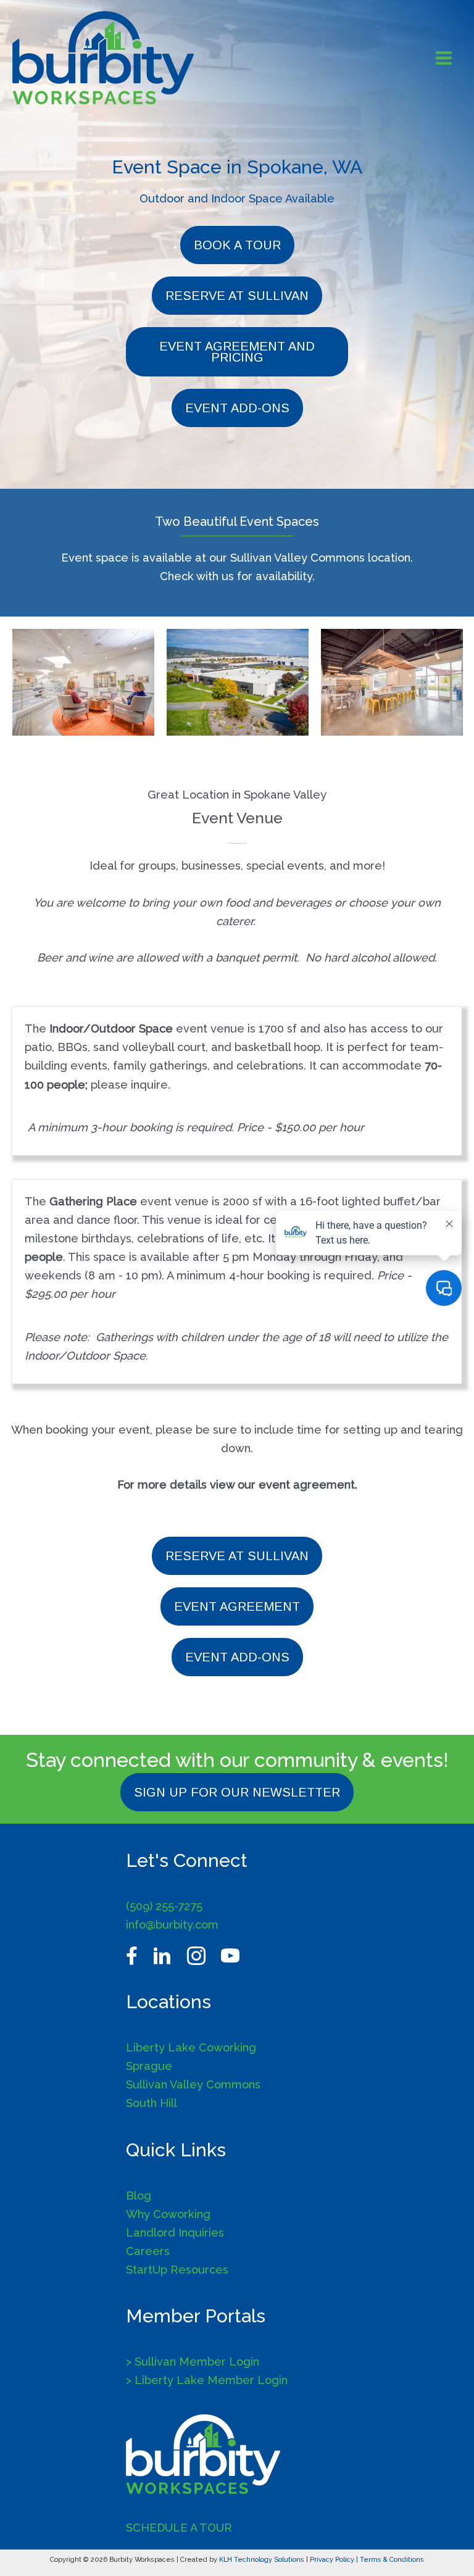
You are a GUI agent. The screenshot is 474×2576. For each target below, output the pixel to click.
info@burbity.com (172, 1925)
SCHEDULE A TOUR (179, 2528)
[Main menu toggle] (444, 58)
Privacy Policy (332, 2560)
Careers (148, 2251)
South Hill (152, 2103)
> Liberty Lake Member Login (207, 2380)
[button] (237, 245)
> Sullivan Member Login (193, 2362)
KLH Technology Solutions (262, 2560)
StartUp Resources (177, 2270)
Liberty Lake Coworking (191, 2047)
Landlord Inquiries (175, 2233)
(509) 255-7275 (164, 1906)
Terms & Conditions (392, 2560)
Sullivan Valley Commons (193, 2084)
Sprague (149, 2066)
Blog (139, 2196)
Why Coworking (168, 2214)
